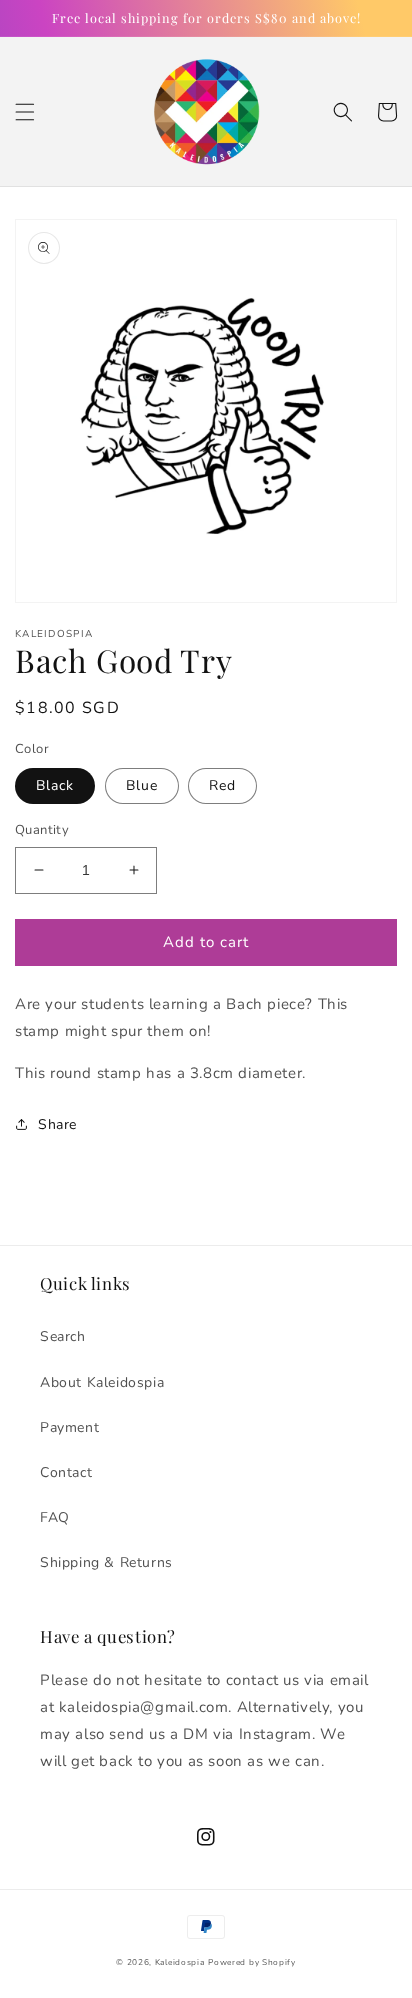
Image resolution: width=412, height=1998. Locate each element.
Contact (66, 1472)
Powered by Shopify (252, 1962)
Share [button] (57, 1124)
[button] (25, 112)
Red (222, 785)
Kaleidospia (180, 1962)
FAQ (55, 1517)
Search (63, 1336)
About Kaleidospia (102, 1382)
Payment (69, 1427)
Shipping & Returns (106, 1562)
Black (55, 785)
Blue (142, 785)
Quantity (42, 830)
